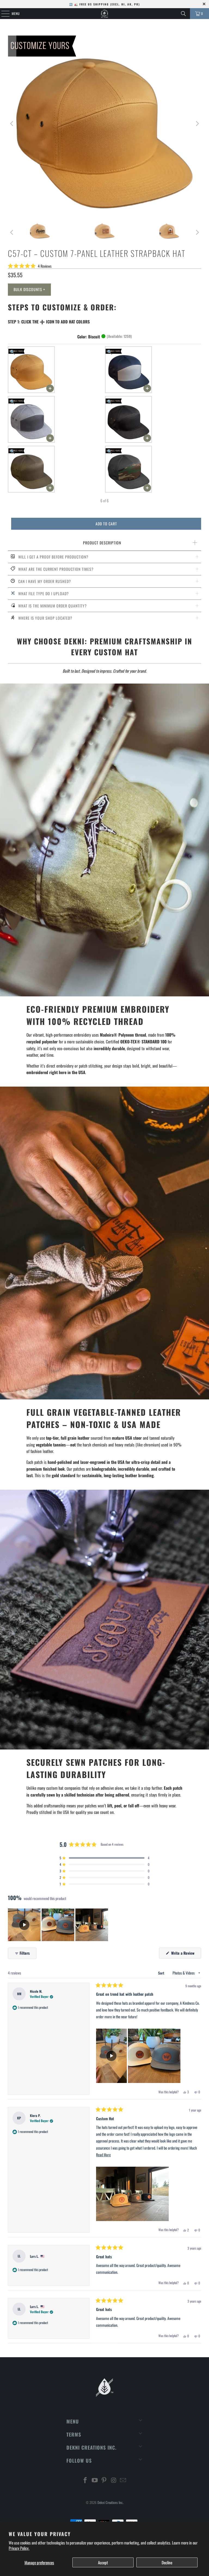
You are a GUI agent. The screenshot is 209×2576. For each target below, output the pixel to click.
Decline (167, 2562)
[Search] (183, 14)
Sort (162, 1973)
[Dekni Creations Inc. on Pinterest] (104, 2480)
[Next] (197, 124)
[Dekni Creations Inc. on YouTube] (95, 2480)
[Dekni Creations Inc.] (104, 14)
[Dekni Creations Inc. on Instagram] (114, 2480)
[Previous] (12, 124)
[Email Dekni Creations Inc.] (123, 2480)
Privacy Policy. (19, 2548)
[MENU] (2, 14)
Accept (103, 2562)
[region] (59, 1925)
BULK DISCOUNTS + (29, 289)
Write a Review (186, 1954)
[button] (30, 266)
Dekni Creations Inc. (110, 2502)
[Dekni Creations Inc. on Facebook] (85, 2480)
